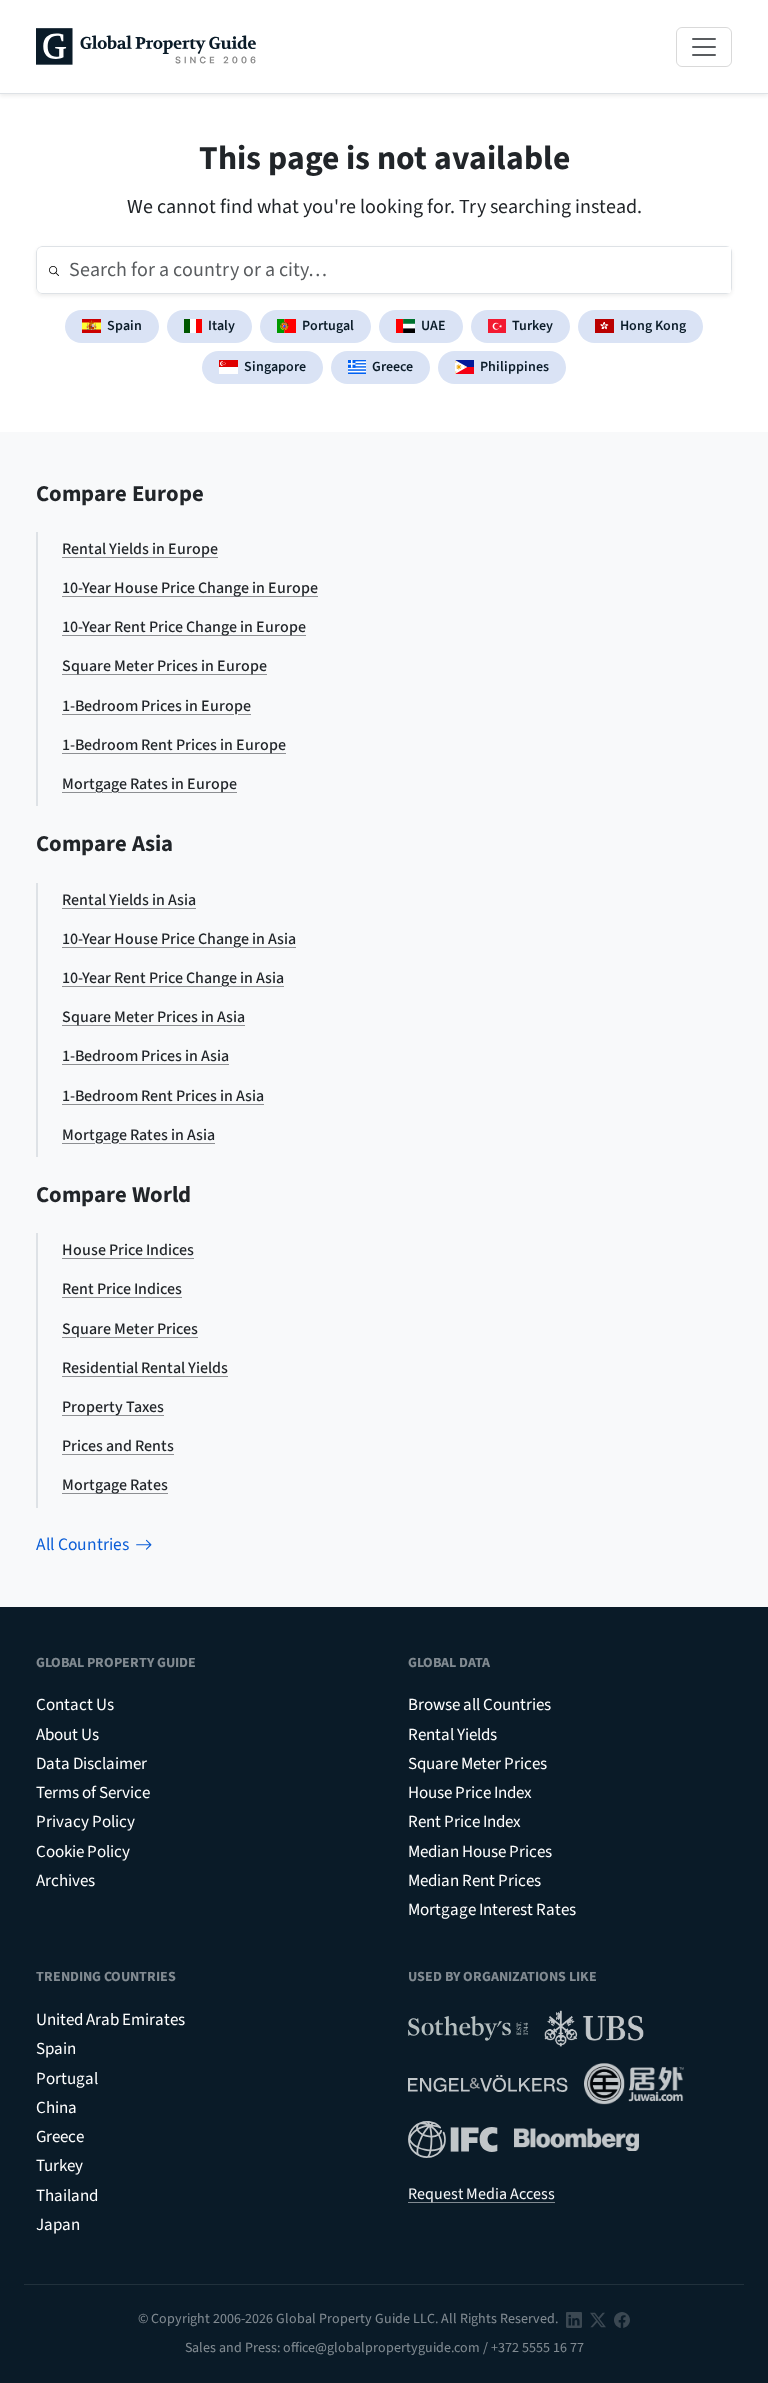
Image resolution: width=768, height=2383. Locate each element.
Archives (65, 1881)
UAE (433, 326)
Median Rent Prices (474, 1881)
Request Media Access (481, 2194)
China (56, 2108)
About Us (67, 1735)
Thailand (67, 2196)
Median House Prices (480, 1852)
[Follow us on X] (598, 2319)
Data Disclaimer (91, 1764)
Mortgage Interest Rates (492, 1910)
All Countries (82, 1544)
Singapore (275, 367)
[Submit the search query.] (54, 270)
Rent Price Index (464, 1822)
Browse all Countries (479, 1705)
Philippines (514, 367)
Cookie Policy (83, 1852)
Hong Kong (653, 326)
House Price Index (470, 1793)
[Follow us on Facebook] (622, 2319)
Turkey (532, 326)
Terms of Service (93, 1793)
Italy (221, 326)
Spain (124, 326)
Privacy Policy (85, 1822)
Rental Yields (452, 1735)
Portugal (328, 326)
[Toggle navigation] (704, 47)
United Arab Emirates (110, 2020)
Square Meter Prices (477, 1764)
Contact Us (75, 1705)
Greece (392, 367)
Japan (58, 2225)
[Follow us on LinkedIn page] (574, 2319)
